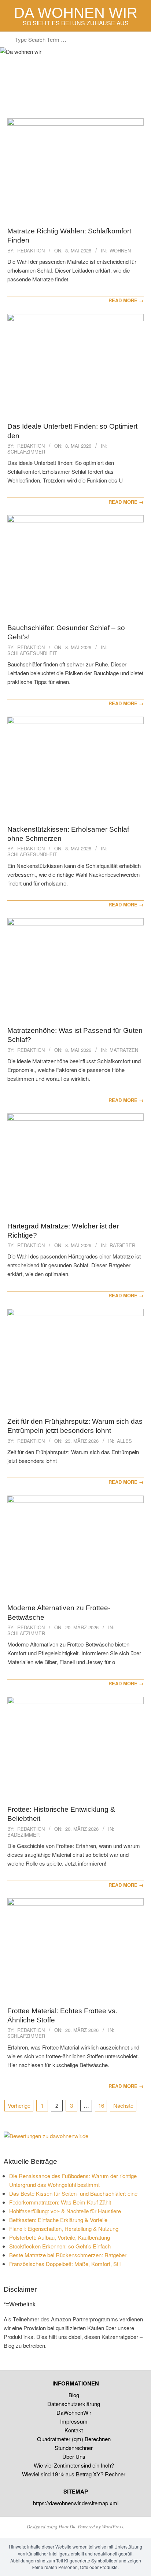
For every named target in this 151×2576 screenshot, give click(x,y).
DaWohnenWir (74, 2412)
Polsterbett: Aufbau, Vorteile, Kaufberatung (60, 2237)
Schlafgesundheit (32, 653)
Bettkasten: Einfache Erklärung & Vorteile (58, 2220)
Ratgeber (122, 1245)
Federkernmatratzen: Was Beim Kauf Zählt (60, 2202)
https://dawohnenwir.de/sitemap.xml (76, 2503)
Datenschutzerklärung (74, 2404)
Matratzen (124, 1050)
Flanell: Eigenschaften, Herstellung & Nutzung (64, 2228)
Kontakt (74, 2430)
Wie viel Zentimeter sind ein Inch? (74, 2465)
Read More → (126, 300)
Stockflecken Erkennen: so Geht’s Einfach (60, 2246)
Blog (74, 2395)
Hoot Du (67, 2527)
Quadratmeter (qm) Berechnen (74, 2439)
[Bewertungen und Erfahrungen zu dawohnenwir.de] (46, 2136)
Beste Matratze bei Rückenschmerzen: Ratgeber (68, 2255)
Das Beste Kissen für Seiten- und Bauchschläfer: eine (73, 2193)
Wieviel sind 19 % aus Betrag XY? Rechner (74, 2474)
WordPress (113, 2527)
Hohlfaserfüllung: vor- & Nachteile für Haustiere (65, 2211)
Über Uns (74, 2456)
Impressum (74, 2421)
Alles (124, 1441)
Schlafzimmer (26, 452)
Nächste (123, 2105)
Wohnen (120, 250)
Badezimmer (23, 1835)
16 (101, 2105)
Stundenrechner (74, 2448)
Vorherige (19, 2105)
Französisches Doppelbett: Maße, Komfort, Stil (65, 2264)
